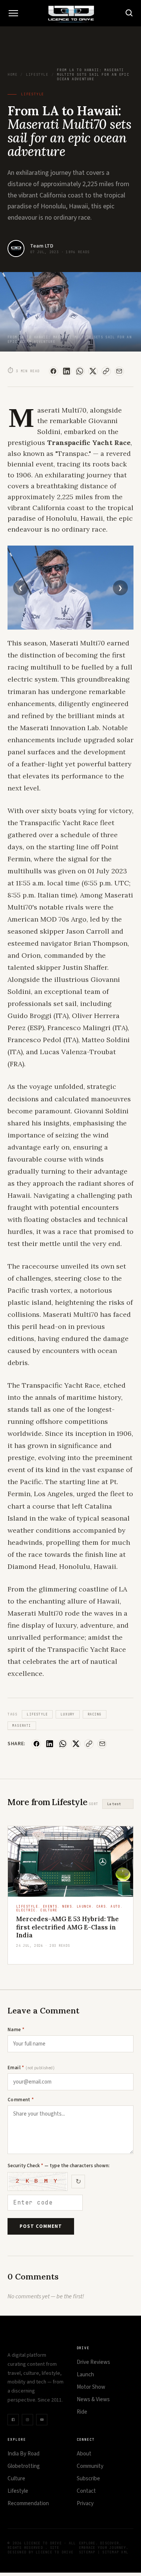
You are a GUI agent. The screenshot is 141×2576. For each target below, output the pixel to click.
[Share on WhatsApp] (80, 371)
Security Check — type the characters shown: (58, 2166)
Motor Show (91, 2387)
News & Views (93, 2399)
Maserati (22, 1726)
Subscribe (88, 2479)
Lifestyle (37, 75)
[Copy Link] (106, 371)
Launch (85, 2375)
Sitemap (87, 2552)
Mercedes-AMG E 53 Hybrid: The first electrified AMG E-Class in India (67, 1927)
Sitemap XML (115, 2552)
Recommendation (28, 2503)
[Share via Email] (119, 371)
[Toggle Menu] (13, 13)
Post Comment (41, 2226)
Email (31, 2068)
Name (16, 2030)
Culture (16, 2479)
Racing (95, 1714)
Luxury (67, 1714)
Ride (82, 2412)
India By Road (23, 2454)
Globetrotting (24, 2466)
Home (12, 75)
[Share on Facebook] (54, 371)
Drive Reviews (93, 2362)
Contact (86, 2491)
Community (90, 2466)
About (84, 2454)
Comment (21, 2100)
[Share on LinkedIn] (67, 371)
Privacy (85, 2503)
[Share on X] (93, 371)
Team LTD (42, 246)
